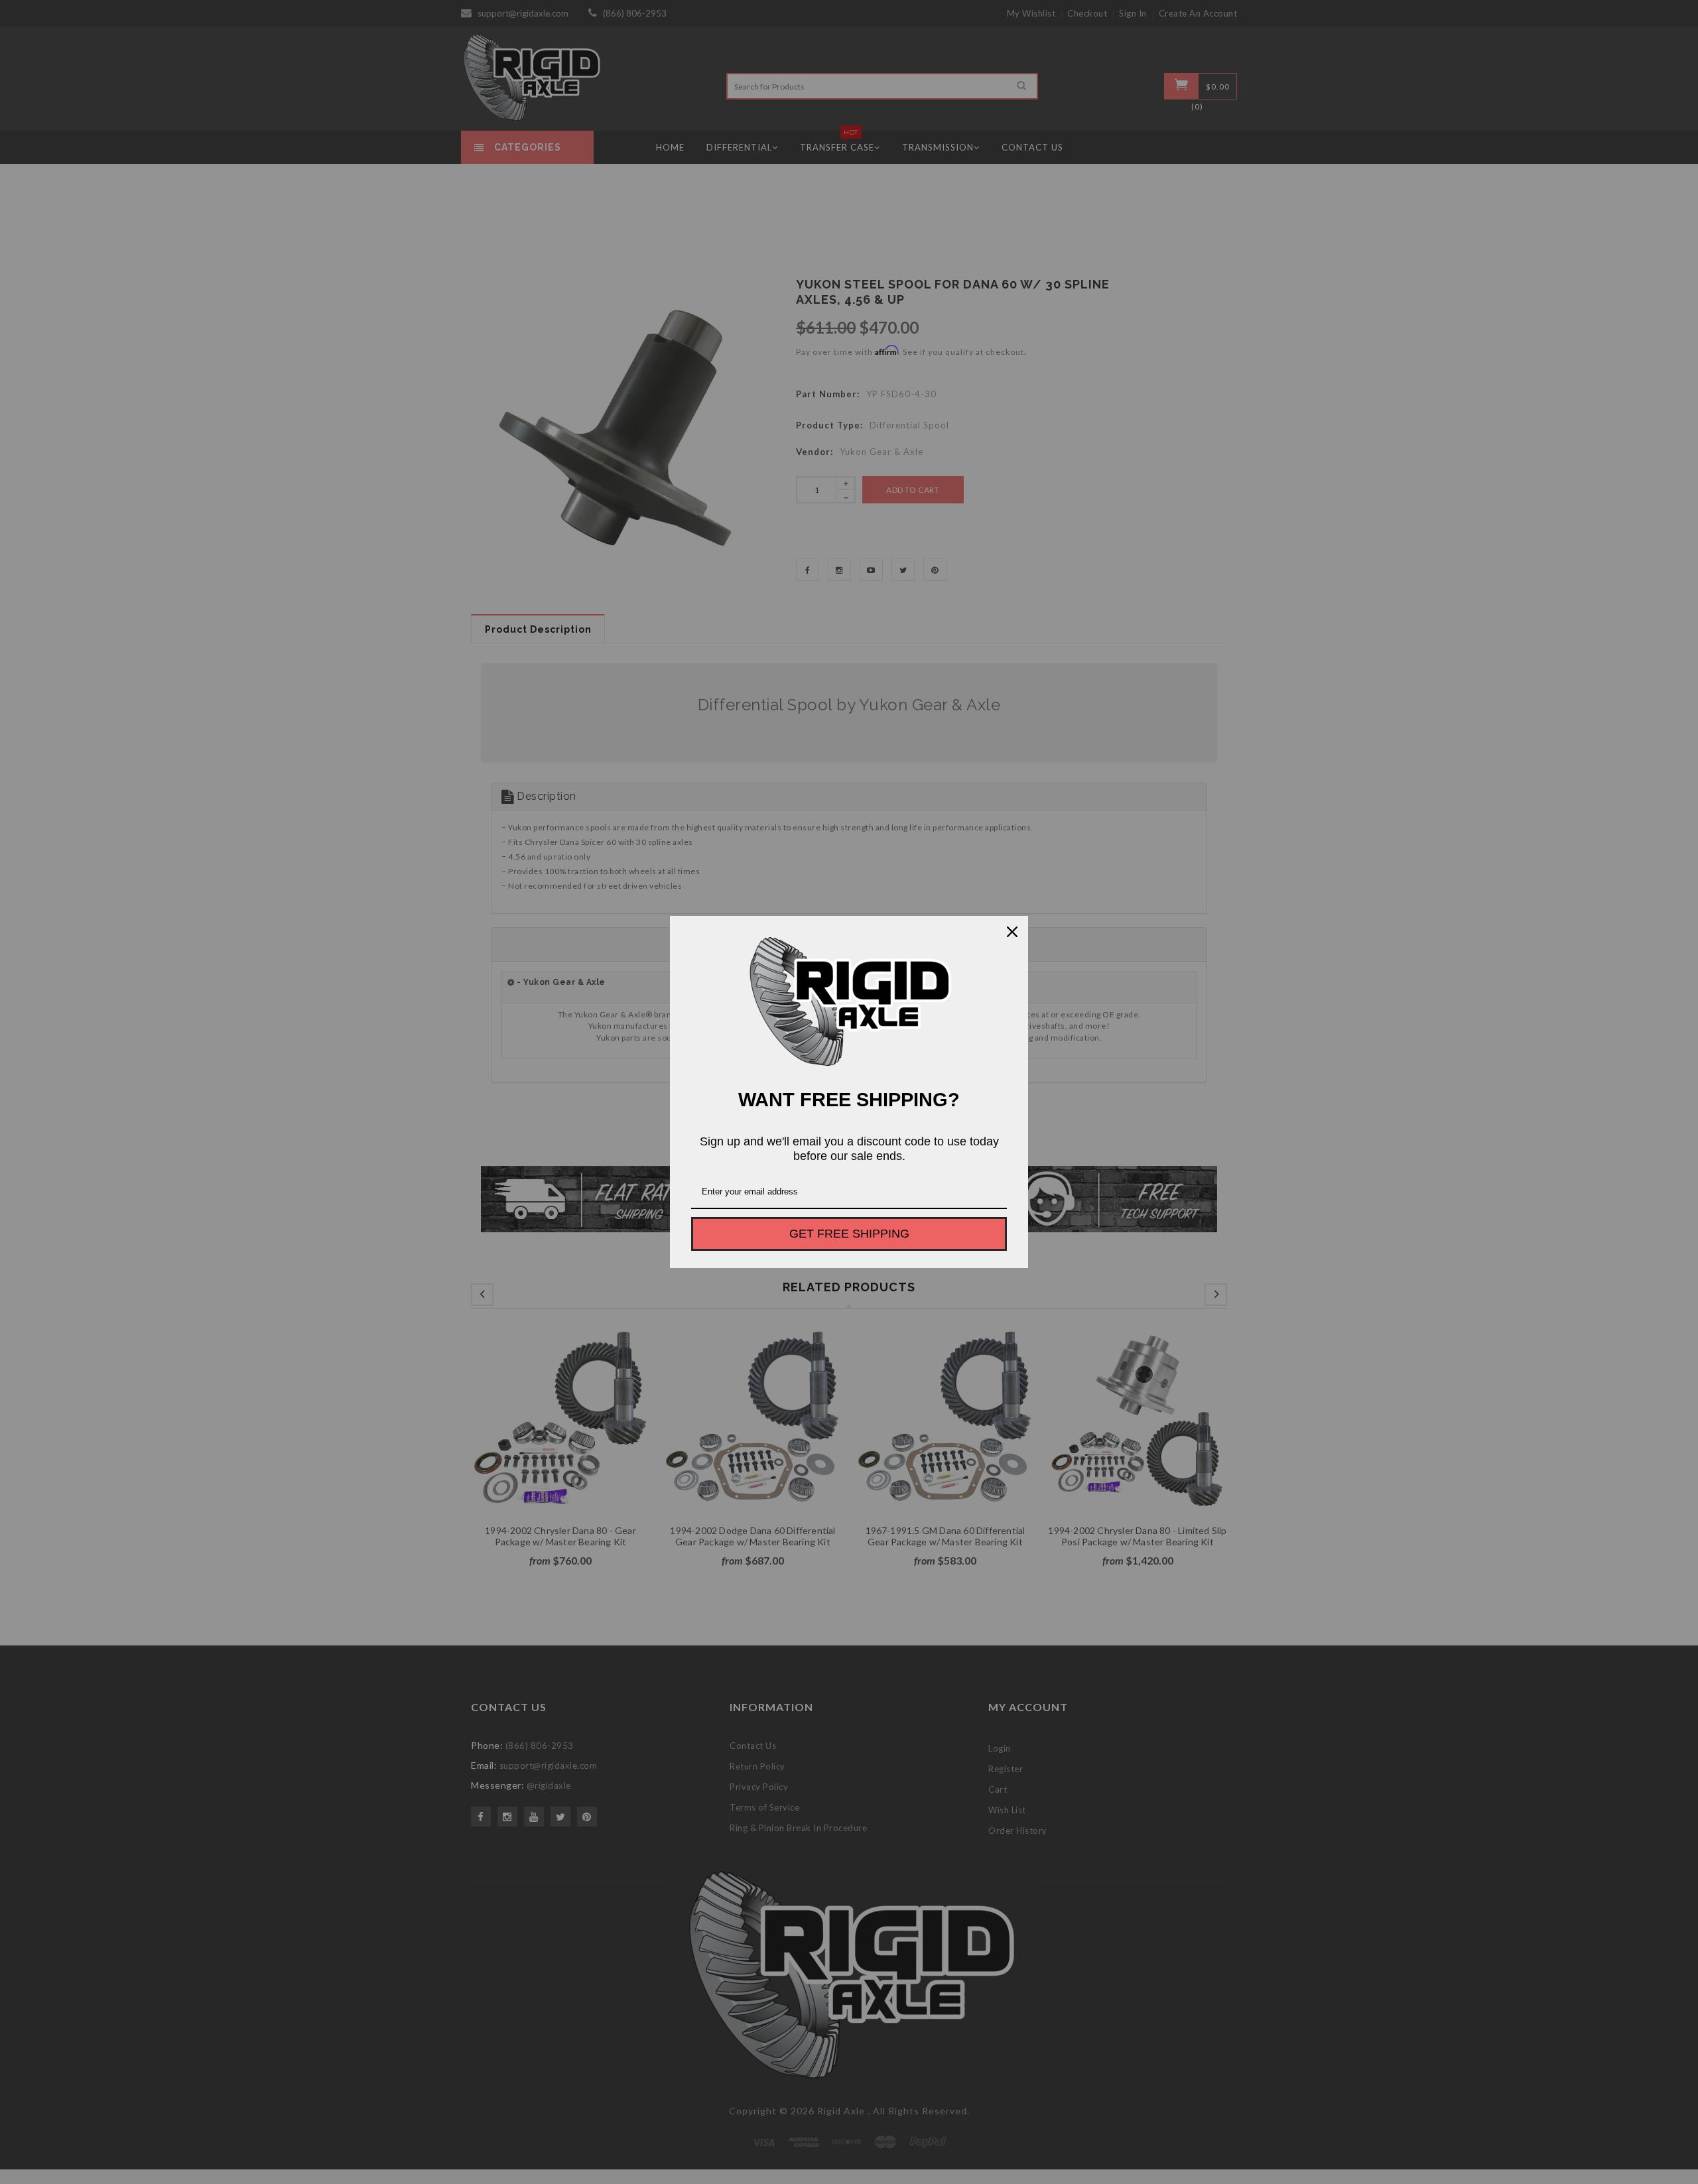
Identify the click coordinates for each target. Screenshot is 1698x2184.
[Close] (1012, 932)
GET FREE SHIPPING (849, 1234)
